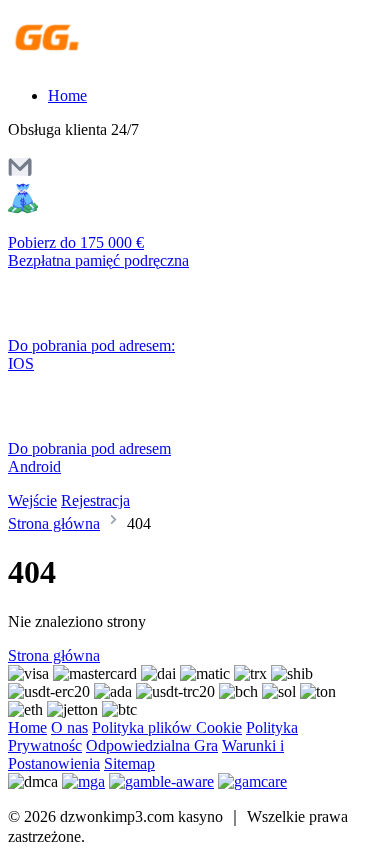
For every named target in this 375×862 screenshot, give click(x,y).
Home (67, 95)
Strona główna (54, 523)
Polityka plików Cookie (167, 727)
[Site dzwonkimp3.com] (94, 61)
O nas (69, 727)
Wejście (32, 500)
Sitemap (129, 763)
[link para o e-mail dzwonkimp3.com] (20, 173)
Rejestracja (95, 500)
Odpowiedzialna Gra (152, 745)
